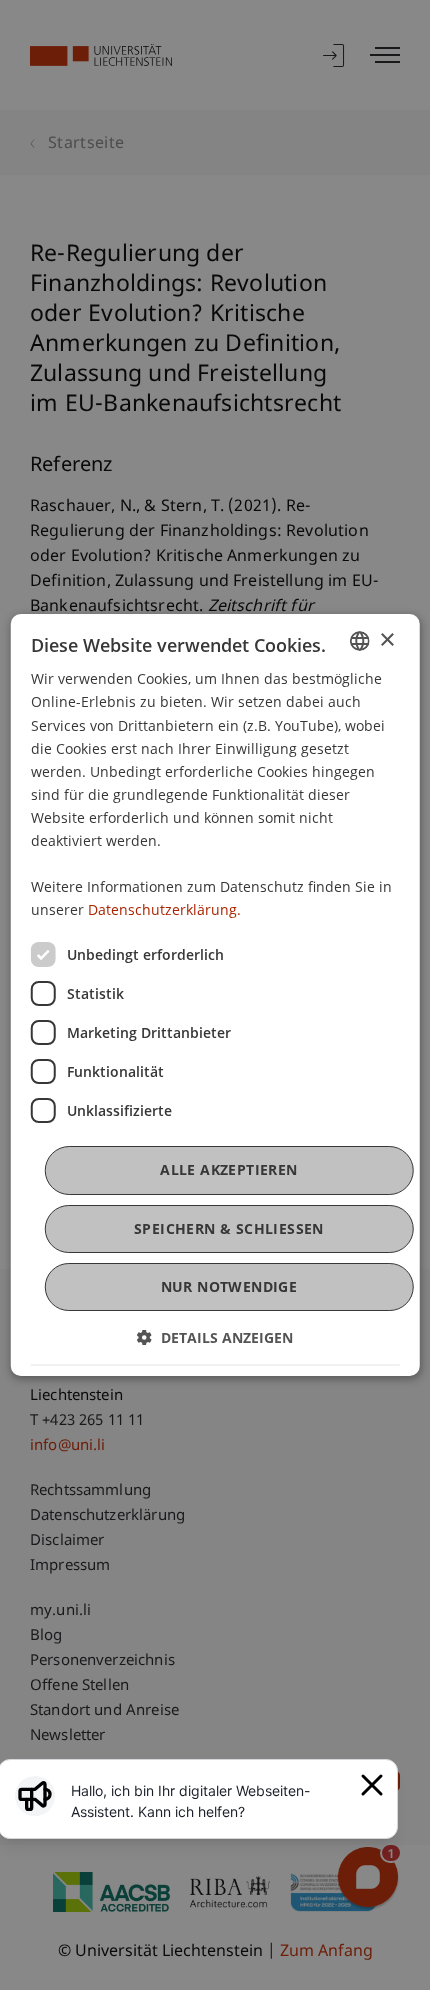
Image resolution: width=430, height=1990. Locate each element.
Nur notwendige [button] (229, 1286)
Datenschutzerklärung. (164, 909)
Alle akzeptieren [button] (228, 1169)
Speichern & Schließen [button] (229, 1228)
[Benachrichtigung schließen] (372, 1785)
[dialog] (215, 995)
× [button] (386, 640)
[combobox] (359, 641)
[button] (215, 1337)
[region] (210, 1801)
